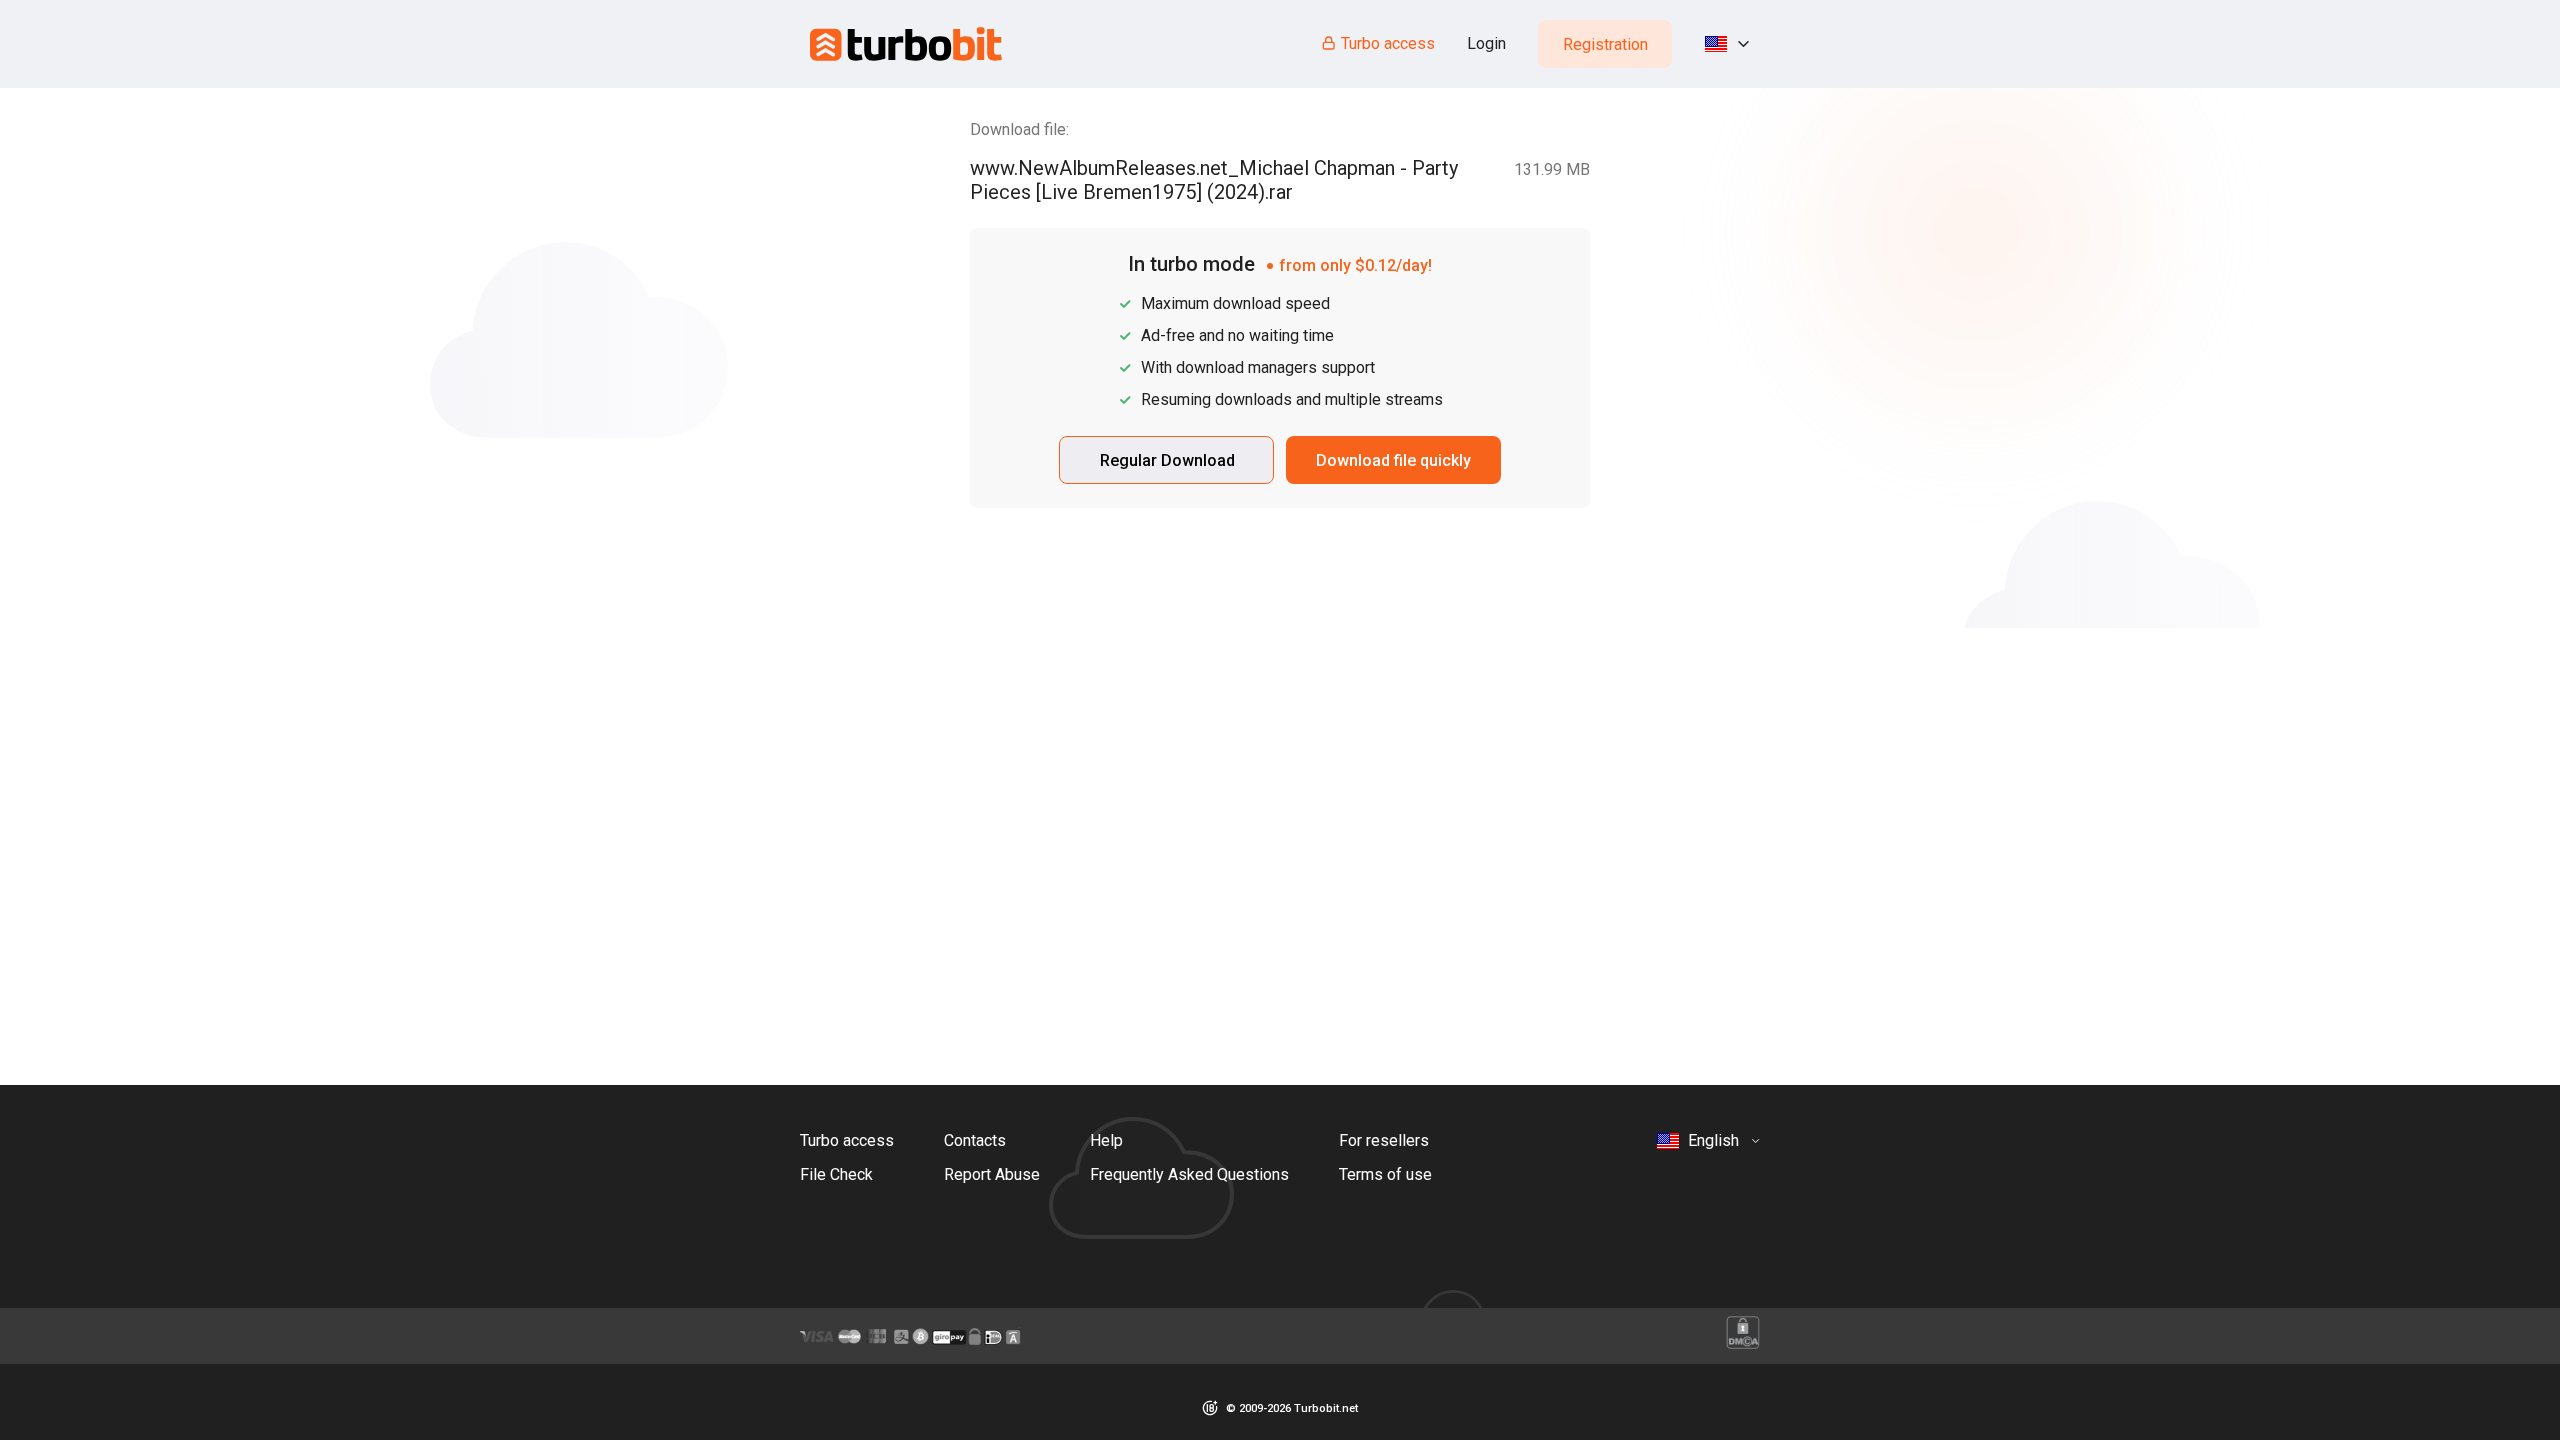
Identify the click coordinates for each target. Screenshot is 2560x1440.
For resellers (1384, 1140)
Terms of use (1385, 1174)
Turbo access (1388, 43)
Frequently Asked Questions (1189, 1174)
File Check (836, 1174)
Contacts (975, 1140)
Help (1106, 1140)
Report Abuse (992, 1174)
